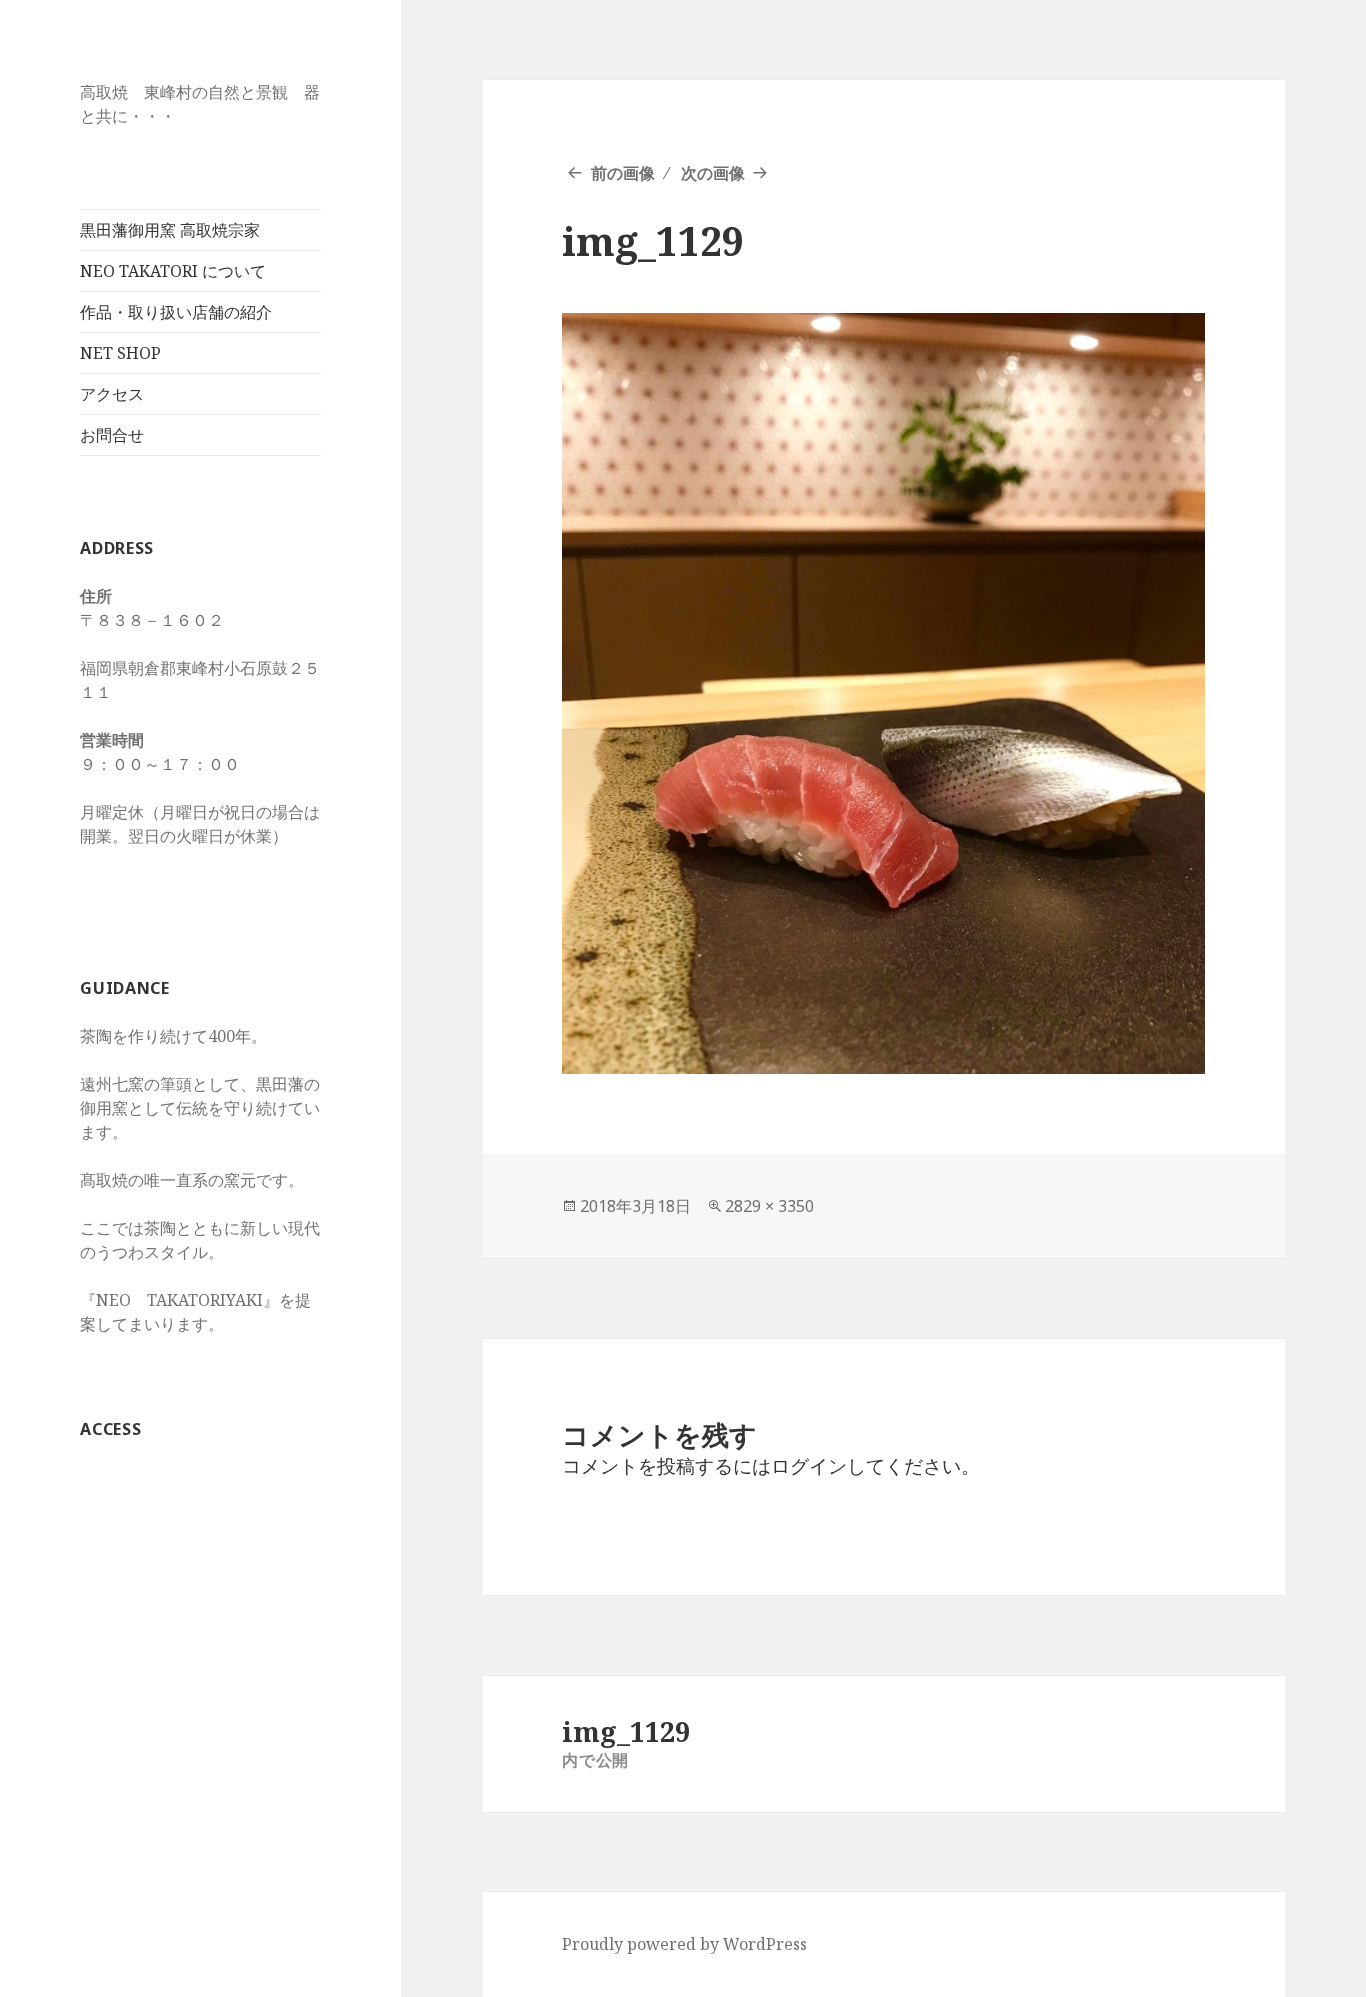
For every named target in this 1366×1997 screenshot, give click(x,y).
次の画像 (713, 173)
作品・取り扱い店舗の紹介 (176, 312)
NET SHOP (120, 353)
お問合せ (112, 435)
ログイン (809, 1466)
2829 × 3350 (769, 1206)
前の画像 (623, 173)
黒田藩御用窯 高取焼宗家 (170, 230)
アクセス (112, 394)
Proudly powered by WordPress (684, 1944)
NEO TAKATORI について (173, 271)
